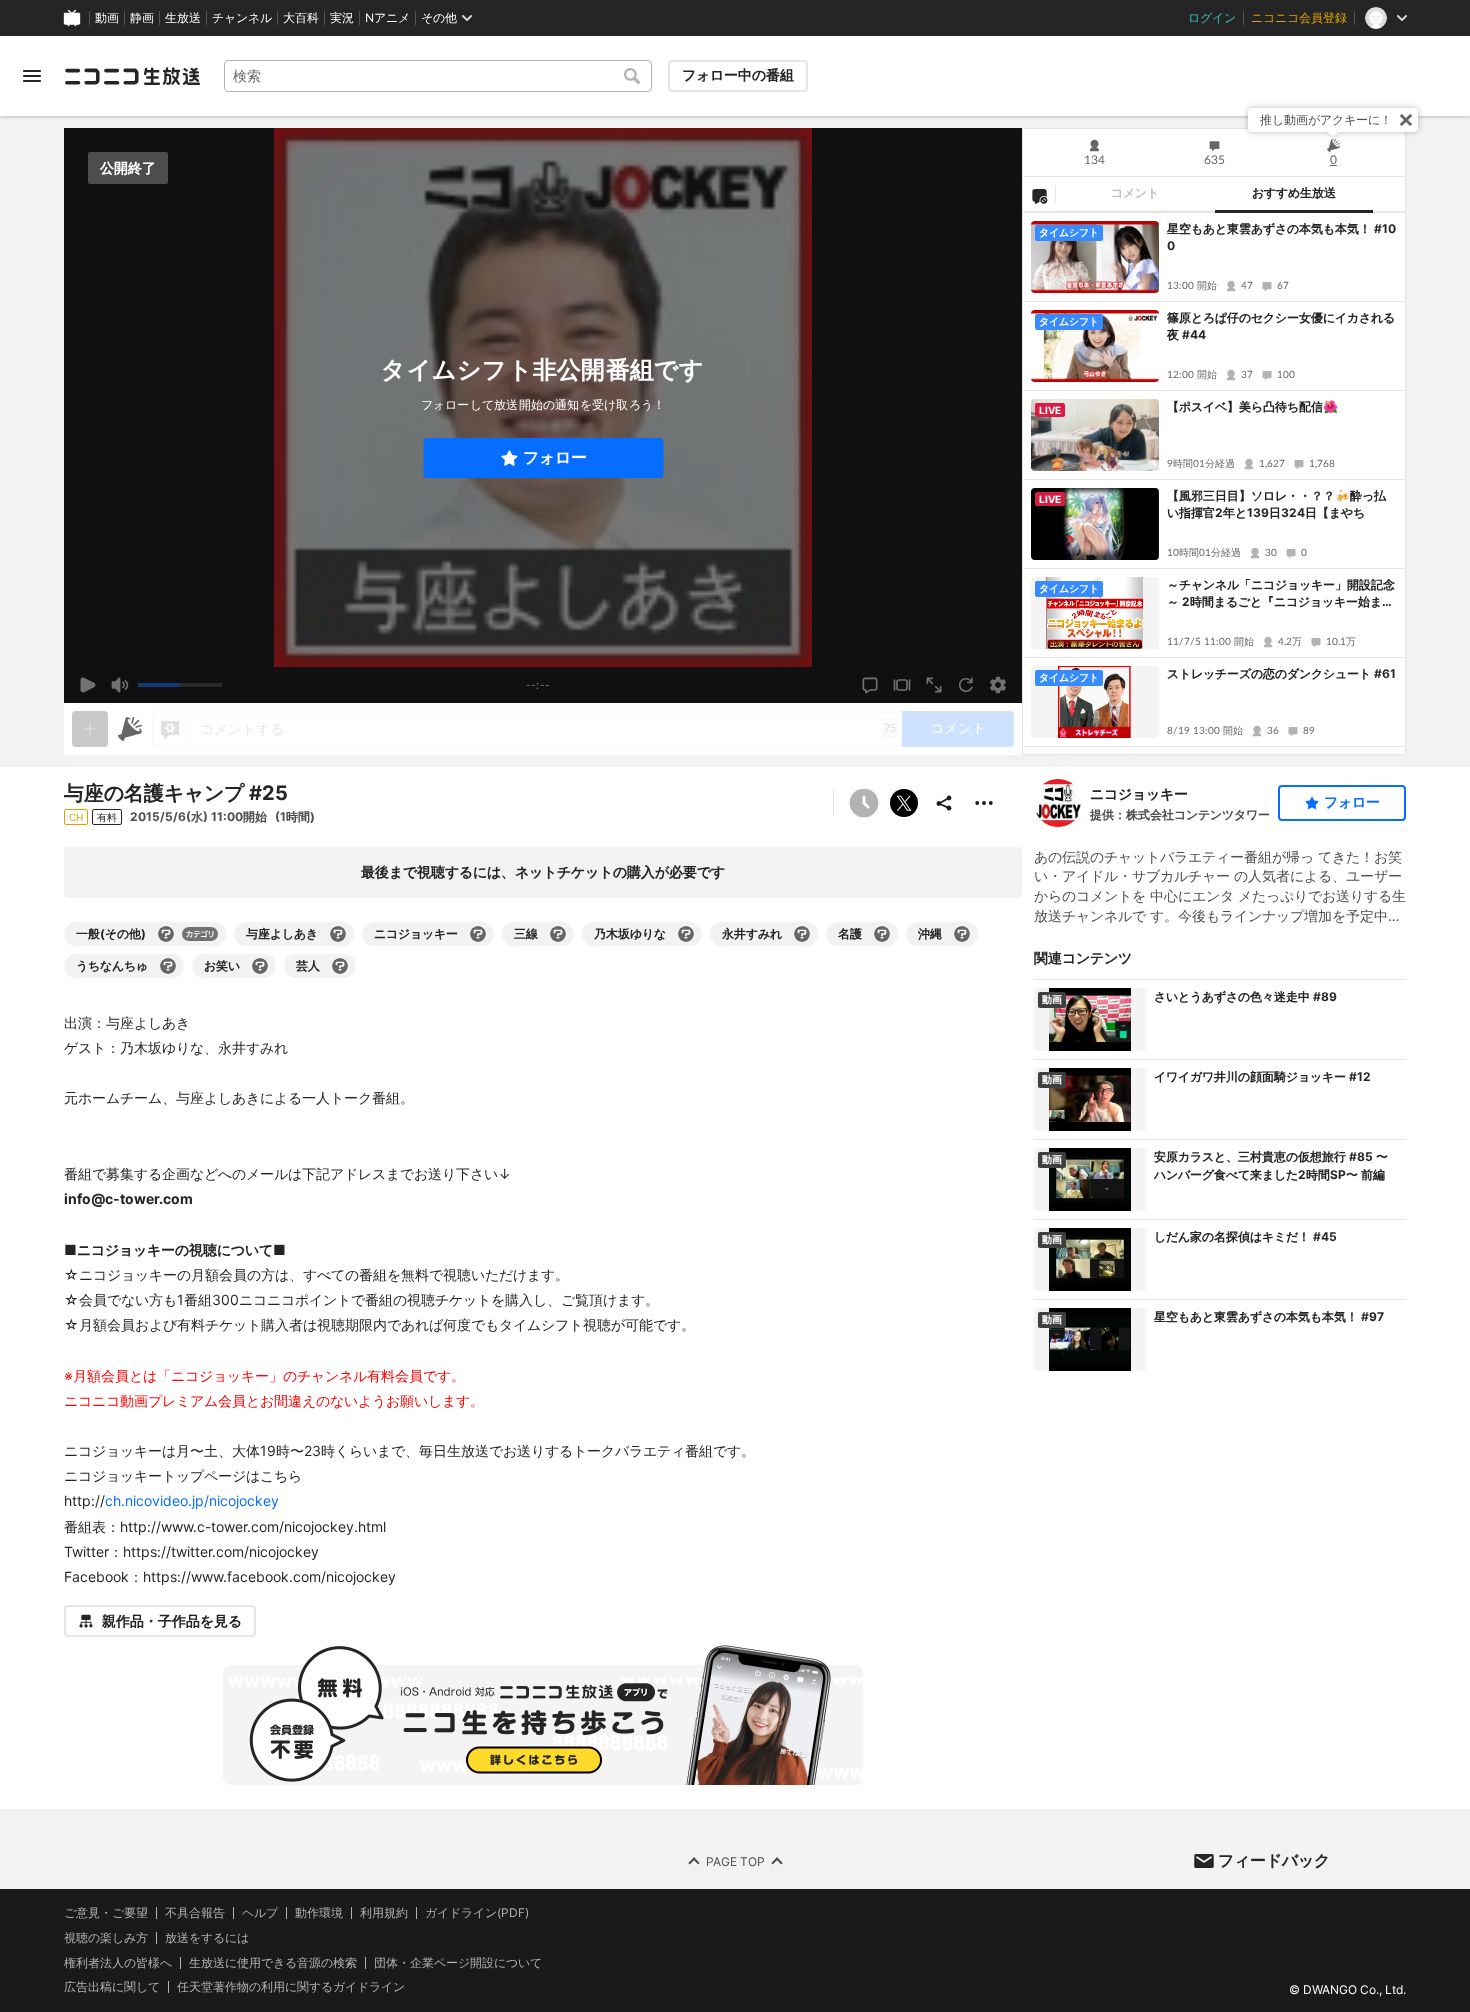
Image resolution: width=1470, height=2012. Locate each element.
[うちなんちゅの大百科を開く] (168, 966)
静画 (142, 18)
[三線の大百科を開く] (558, 934)
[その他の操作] (984, 803)
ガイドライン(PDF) (477, 1913)
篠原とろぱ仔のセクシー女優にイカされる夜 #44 (1281, 326)
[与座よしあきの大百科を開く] (338, 934)
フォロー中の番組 (738, 75)
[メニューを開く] (32, 76)
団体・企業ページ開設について (458, 1963)
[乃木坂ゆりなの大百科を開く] (686, 934)
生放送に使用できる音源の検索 (273, 1963)
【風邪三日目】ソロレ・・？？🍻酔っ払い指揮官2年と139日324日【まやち (1276, 504)
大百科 (301, 18)
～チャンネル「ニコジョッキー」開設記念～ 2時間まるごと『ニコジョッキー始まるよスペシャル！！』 (1281, 594)
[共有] (944, 803)
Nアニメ (387, 18)
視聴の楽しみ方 (106, 1937)
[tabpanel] (1214, 483)
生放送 (183, 18)
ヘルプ (260, 1913)
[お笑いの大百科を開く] (260, 966)
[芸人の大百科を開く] (340, 966)
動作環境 (319, 1913)
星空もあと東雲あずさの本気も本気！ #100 (1281, 237)
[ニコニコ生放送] (132, 76)
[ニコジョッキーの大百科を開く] (478, 934)
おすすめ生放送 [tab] (1294, 193)
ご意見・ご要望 (106, 1912)
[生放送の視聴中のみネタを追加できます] (90, 729)
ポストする (904, 803)
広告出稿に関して (112, 1987)
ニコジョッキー (1139, 793)
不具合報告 (195, 1913)
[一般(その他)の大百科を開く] (166, 934)
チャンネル (242, 18)
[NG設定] (1039, 195)
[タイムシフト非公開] (864, 803)
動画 (107, 18)
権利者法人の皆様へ (118, 1962)
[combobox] (438, 76)
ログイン (1212, 18)
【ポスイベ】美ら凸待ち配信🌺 (1252, 406)
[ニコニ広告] (130, 729)
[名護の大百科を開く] (882, 934)
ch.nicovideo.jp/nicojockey (192, 1500)
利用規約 (384, 1913)
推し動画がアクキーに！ (1326, 119)
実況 (342, 18)
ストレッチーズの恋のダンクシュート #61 (1281, 673)
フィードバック (1274, 1860)
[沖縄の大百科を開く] (962, 934)
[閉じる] (1406, 120)
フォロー (555, 457)
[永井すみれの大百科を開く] (802, 934)
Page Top (735, 1861)
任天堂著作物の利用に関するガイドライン (291, 1988)
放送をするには (207, 1938)
